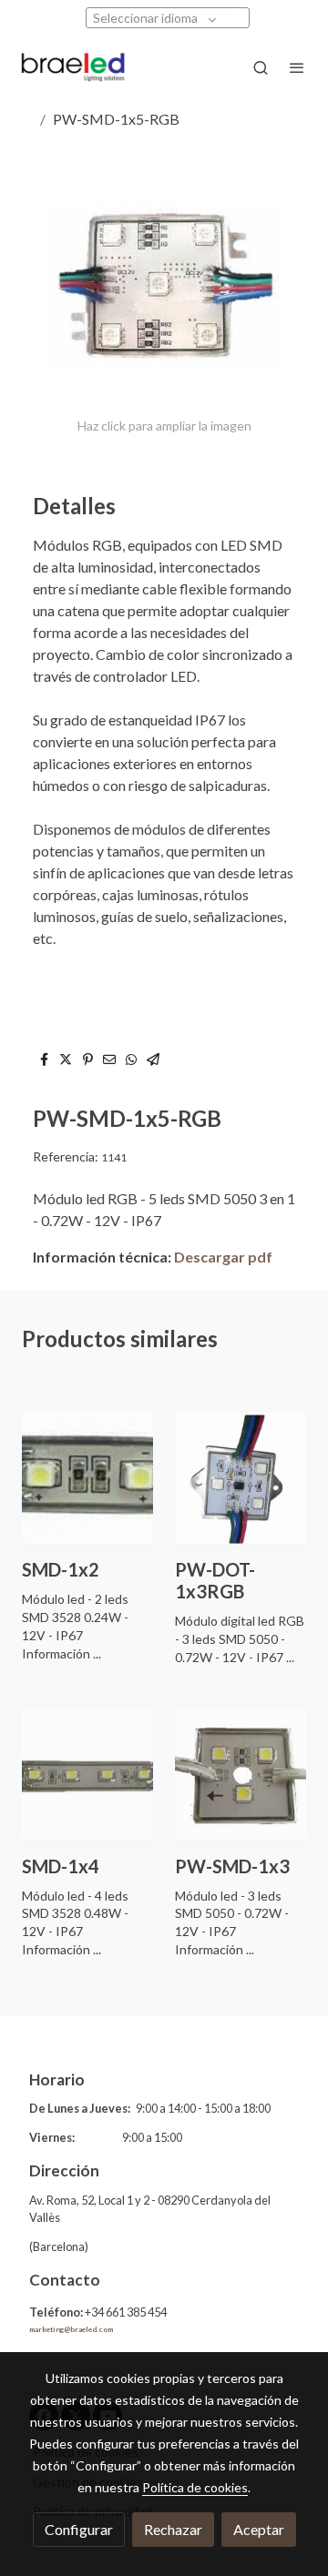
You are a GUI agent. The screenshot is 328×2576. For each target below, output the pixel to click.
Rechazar (173, 2529)
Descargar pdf (223, 1257)
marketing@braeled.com (71, 2329)
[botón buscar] (261, 67)
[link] (73, 67)
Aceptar (259, 2529)
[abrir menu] (297, 67)
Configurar (79, 2529)
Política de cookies (195, 2487)
